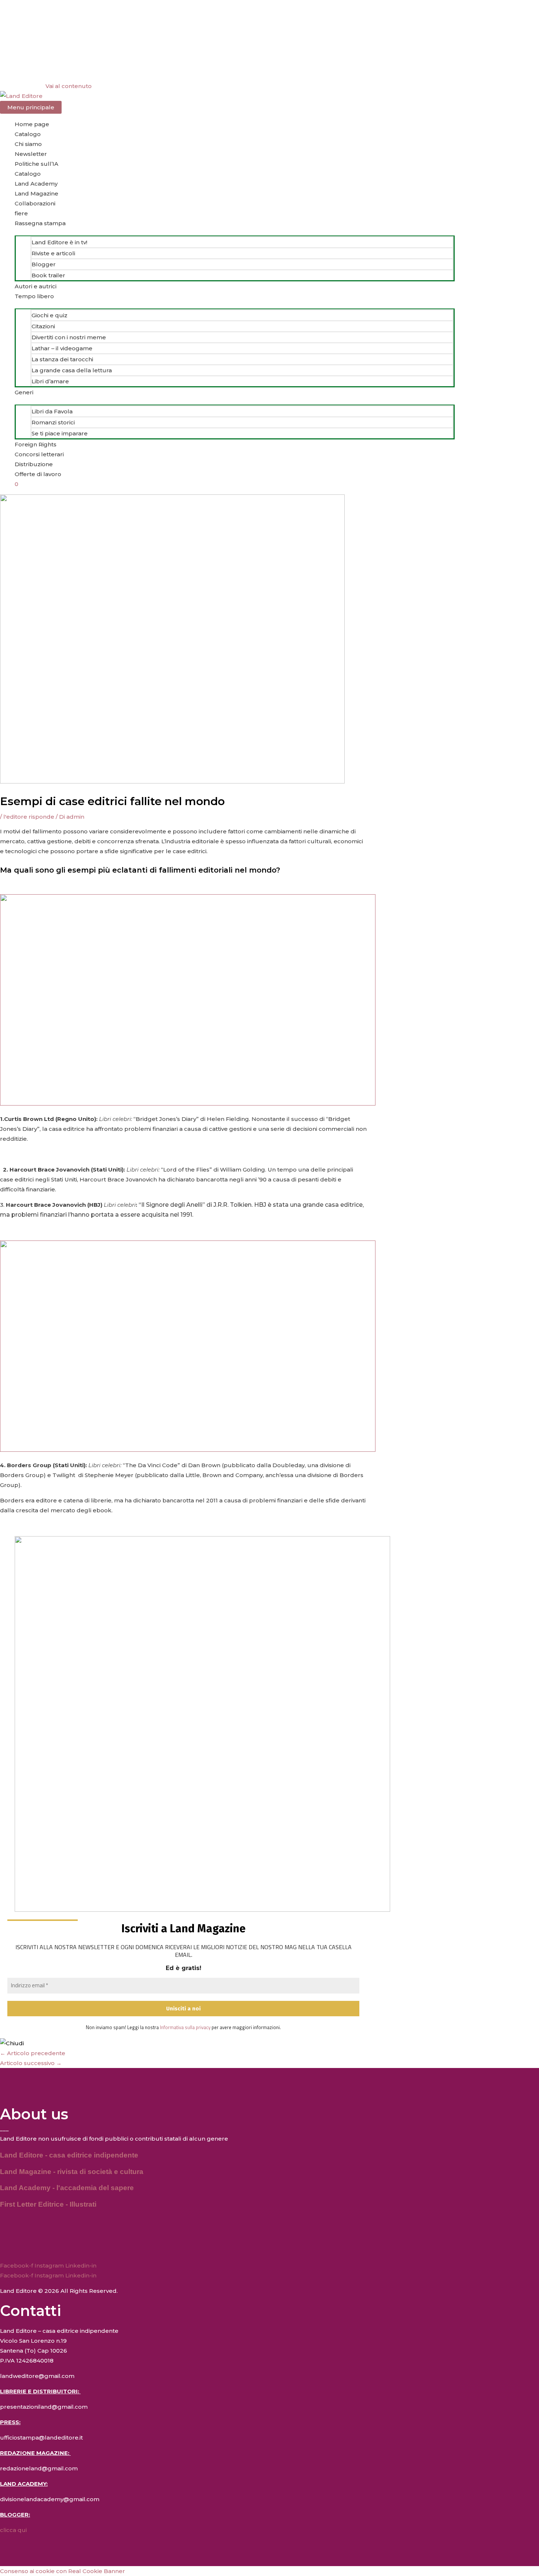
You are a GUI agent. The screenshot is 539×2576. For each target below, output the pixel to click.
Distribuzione (34, 464)
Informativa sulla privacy (185, 2027)
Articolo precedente (33, 2053)
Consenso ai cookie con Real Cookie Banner (63, 2571)
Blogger (44, 264)
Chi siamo (28, 144)
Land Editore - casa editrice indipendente (69, 2155)
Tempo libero (34, 296)
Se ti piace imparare (60, 433)
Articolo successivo (31, 2063)
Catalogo (28, 134)
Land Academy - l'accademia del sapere (67, 2188)
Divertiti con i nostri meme (69, 337)
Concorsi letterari (39, 454)
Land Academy (36, 184)
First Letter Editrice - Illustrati (48, 2204)
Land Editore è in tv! (59, 242)
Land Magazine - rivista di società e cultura (72, 2172)
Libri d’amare (50, 381)
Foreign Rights (36, 444)
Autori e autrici (36, 286)
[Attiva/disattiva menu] (235, 232)
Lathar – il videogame (62, 348)
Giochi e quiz (49, 315)
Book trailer (48, 275)
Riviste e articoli (53, 253)
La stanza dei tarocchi (62, 359)
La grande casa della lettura (72, 370)
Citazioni (43, 326)
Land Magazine (36, 193)
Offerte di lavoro (38, 474)
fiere (21, 213)
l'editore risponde (29, 817)
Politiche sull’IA (36, 164)
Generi (24, 392)
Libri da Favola (52, 411)
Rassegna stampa (40, 223)
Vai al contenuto (69, 86)
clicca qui (13, 2530)
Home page (32, 124)
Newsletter (31, 154)
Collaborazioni (35, 203)
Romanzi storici (53, 422)
